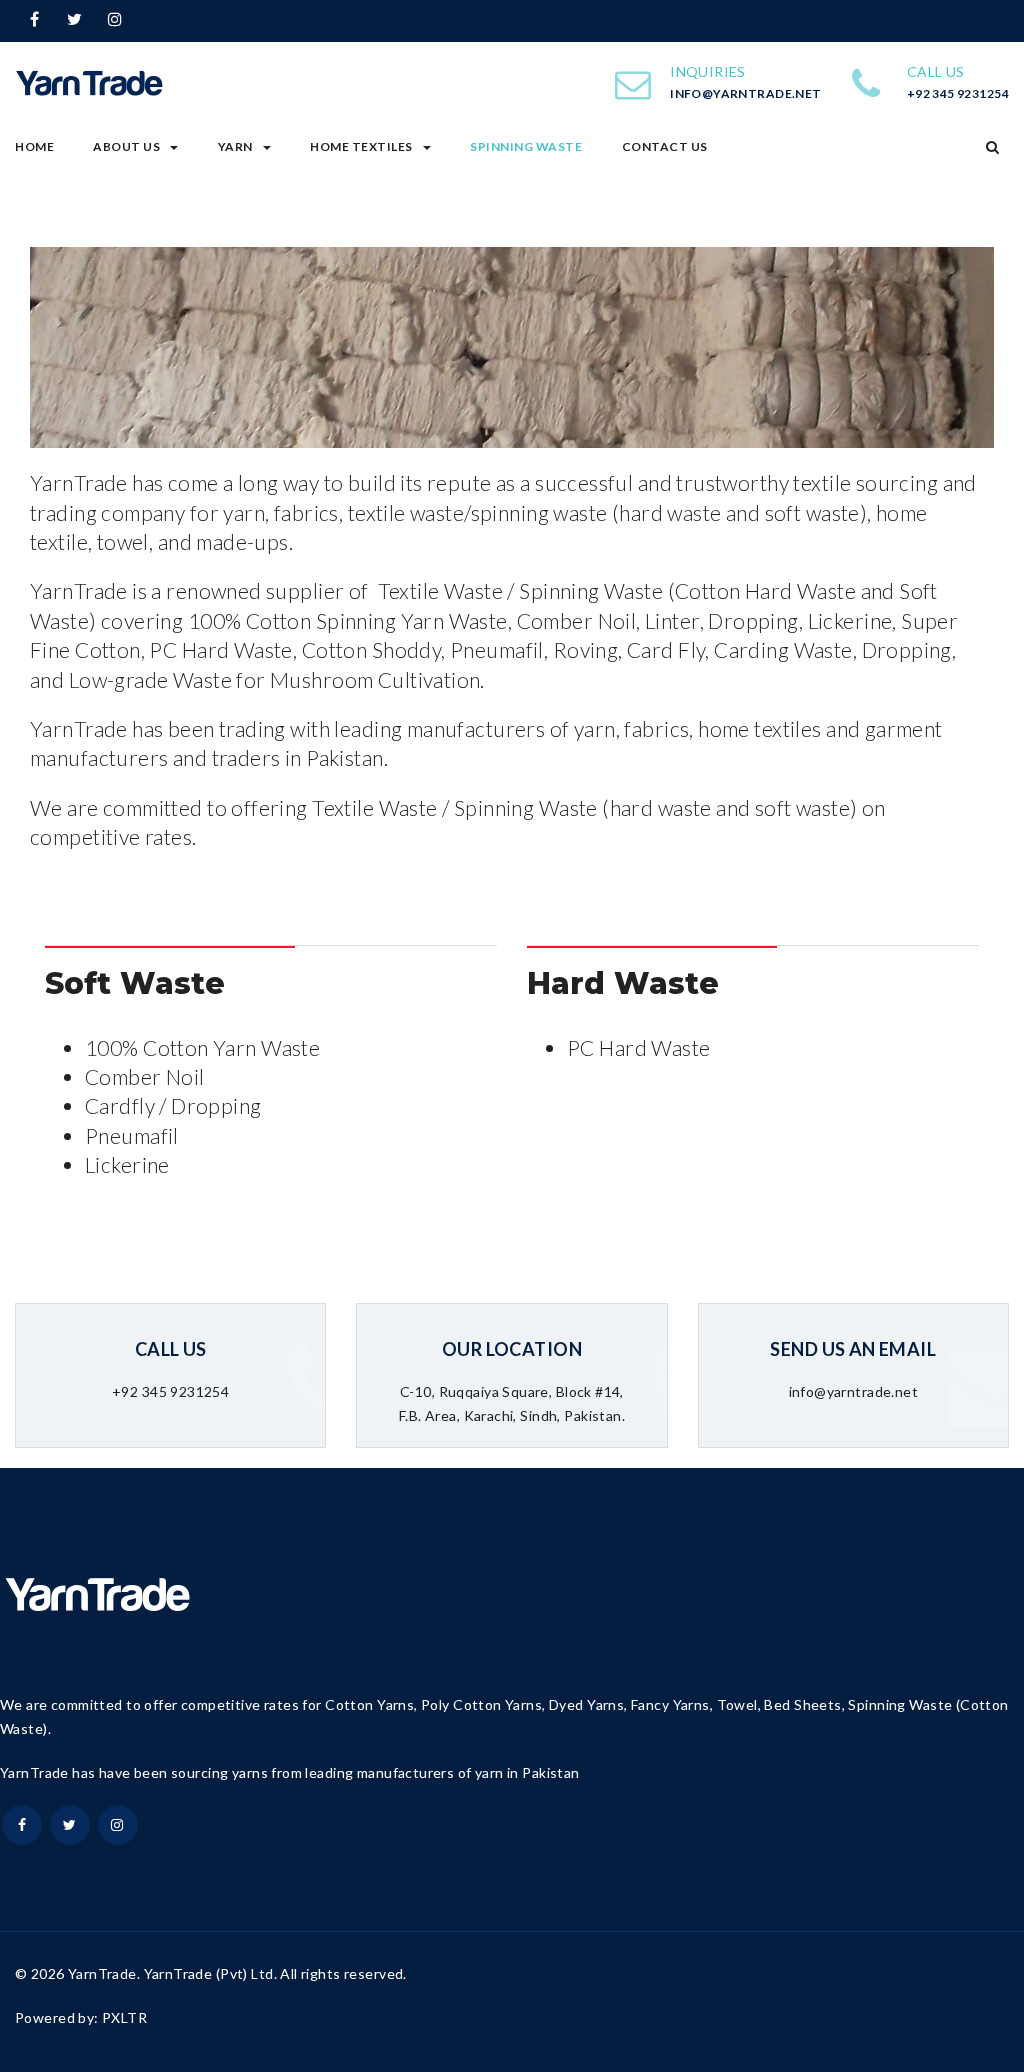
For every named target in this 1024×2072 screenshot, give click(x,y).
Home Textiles (361, 146)
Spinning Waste (526, 146)
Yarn (235, 146)
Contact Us (665, 146)
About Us (126, 146)
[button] (992, 147)
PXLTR (124, 2017)
